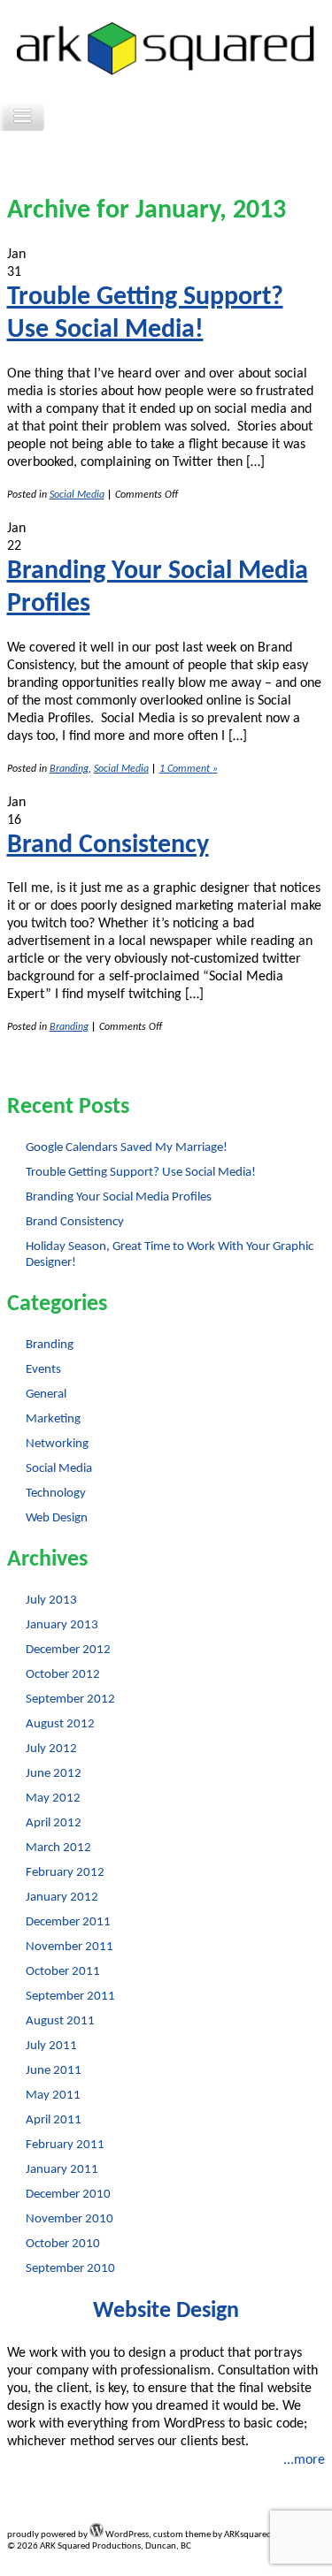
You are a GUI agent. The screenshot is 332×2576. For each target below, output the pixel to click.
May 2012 (53, 1799)
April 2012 (54, 1823)
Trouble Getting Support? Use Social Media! (141, 1173)
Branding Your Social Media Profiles (119, 1197)
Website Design (166, 2311)
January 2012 (62, 1898)
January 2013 (62, 1625)
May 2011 (53, 2096)
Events (43, 1370)
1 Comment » (189, 769)
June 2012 (54, 1774)
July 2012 (51, 1749)
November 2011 (69, 1947)
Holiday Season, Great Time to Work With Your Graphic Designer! (170, 1255)
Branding (69, 769)
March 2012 (58, 1848)
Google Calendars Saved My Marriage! (127, 1148)
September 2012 (70, 1700)
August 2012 (60, 1724)
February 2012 (65, 1873)
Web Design (57, 1518)
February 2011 (65, 2145)
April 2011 (54, 2120)
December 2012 (68, 1650)
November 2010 (69, 2219)
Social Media (77, 495)
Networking (57, 1444)
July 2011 (51, 2046)
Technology (56, 1494)
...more (304, 2460)
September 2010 (70, 2269)
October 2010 (63, 2244)
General (46, 1395)
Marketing (53, 1419)
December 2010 (68, 2195)
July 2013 (51, 1600)
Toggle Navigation (22, 116)
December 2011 (68, 1922)
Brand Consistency (108, 846)
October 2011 (63, 1972)
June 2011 (54, 2071)
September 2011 (70, 1997)
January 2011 (62, 2170)
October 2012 (63, 1675)
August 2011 (60, 2021)
